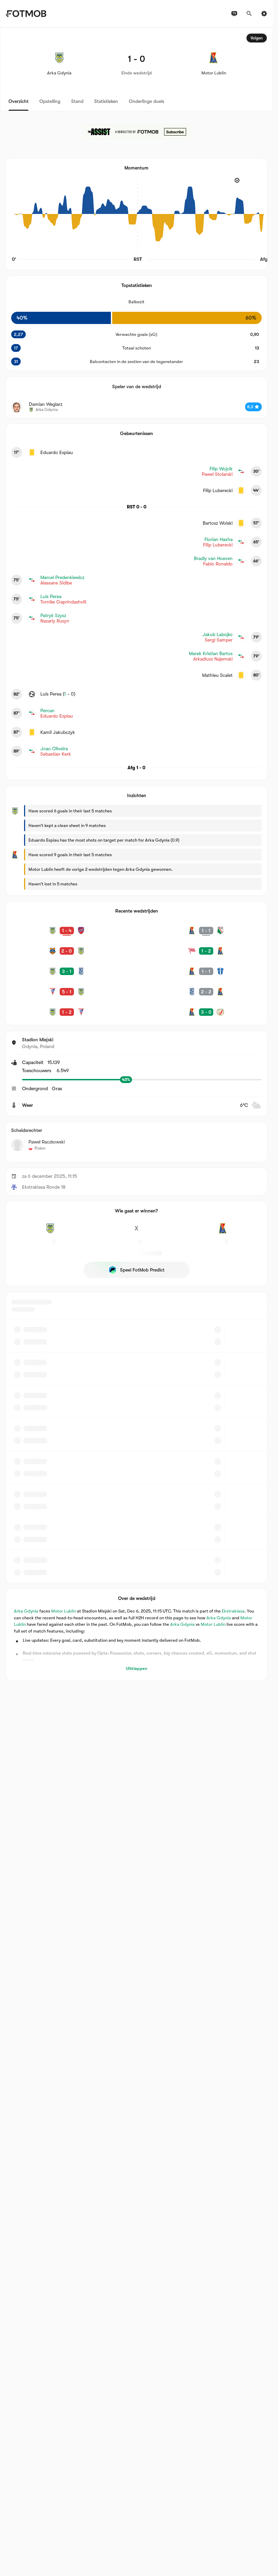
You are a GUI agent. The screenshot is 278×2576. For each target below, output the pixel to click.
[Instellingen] (264, 14)
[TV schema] (234, 14)
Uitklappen (136, 1668)
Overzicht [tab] (18, 101)
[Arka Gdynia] (50, 1232)
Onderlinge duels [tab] (146, 101)
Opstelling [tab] (50, 101)
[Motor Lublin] (223, 1232)
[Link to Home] (26, 14)
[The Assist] (137, 132)
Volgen (257, 38)
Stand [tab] (77, 101)
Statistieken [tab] (106, 101)
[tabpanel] (136, 854)
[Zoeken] (249, 14)
